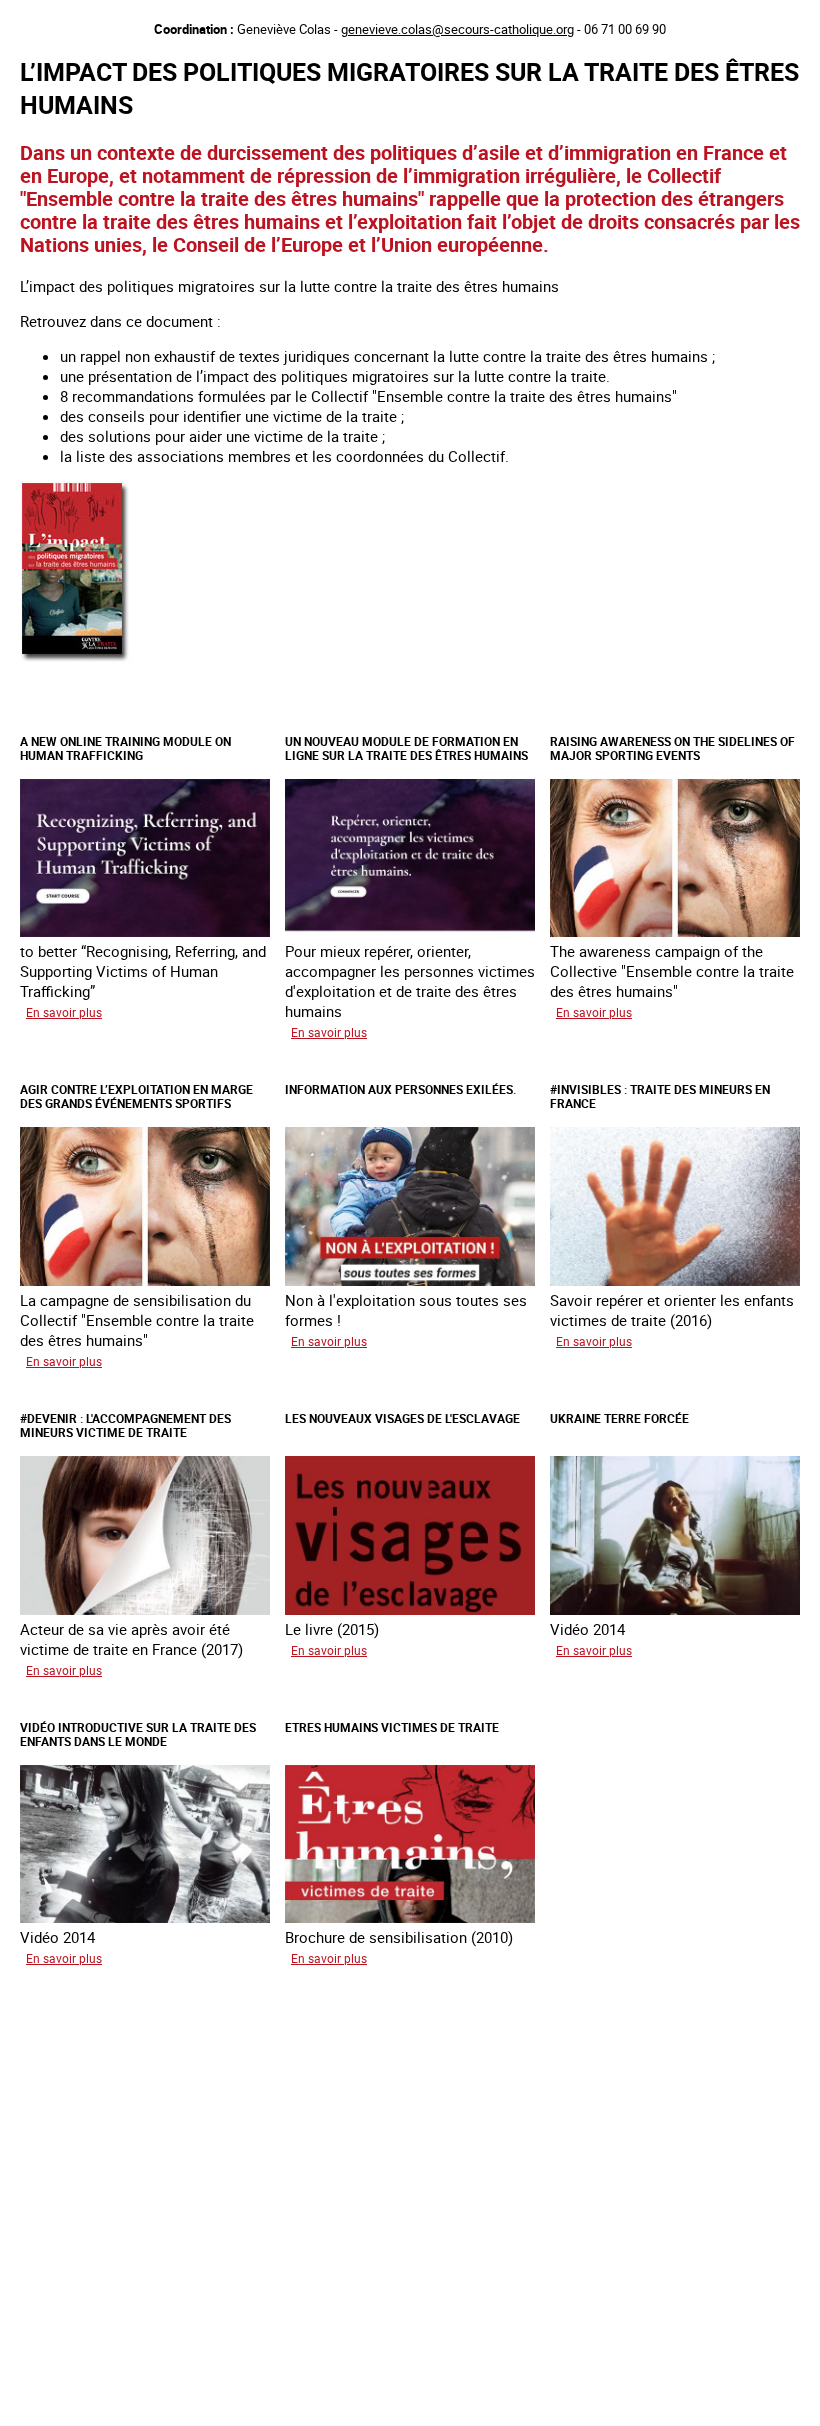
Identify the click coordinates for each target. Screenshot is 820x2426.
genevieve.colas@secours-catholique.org (457, 29)
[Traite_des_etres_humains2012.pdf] (77, 661)
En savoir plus (64, 1012)
